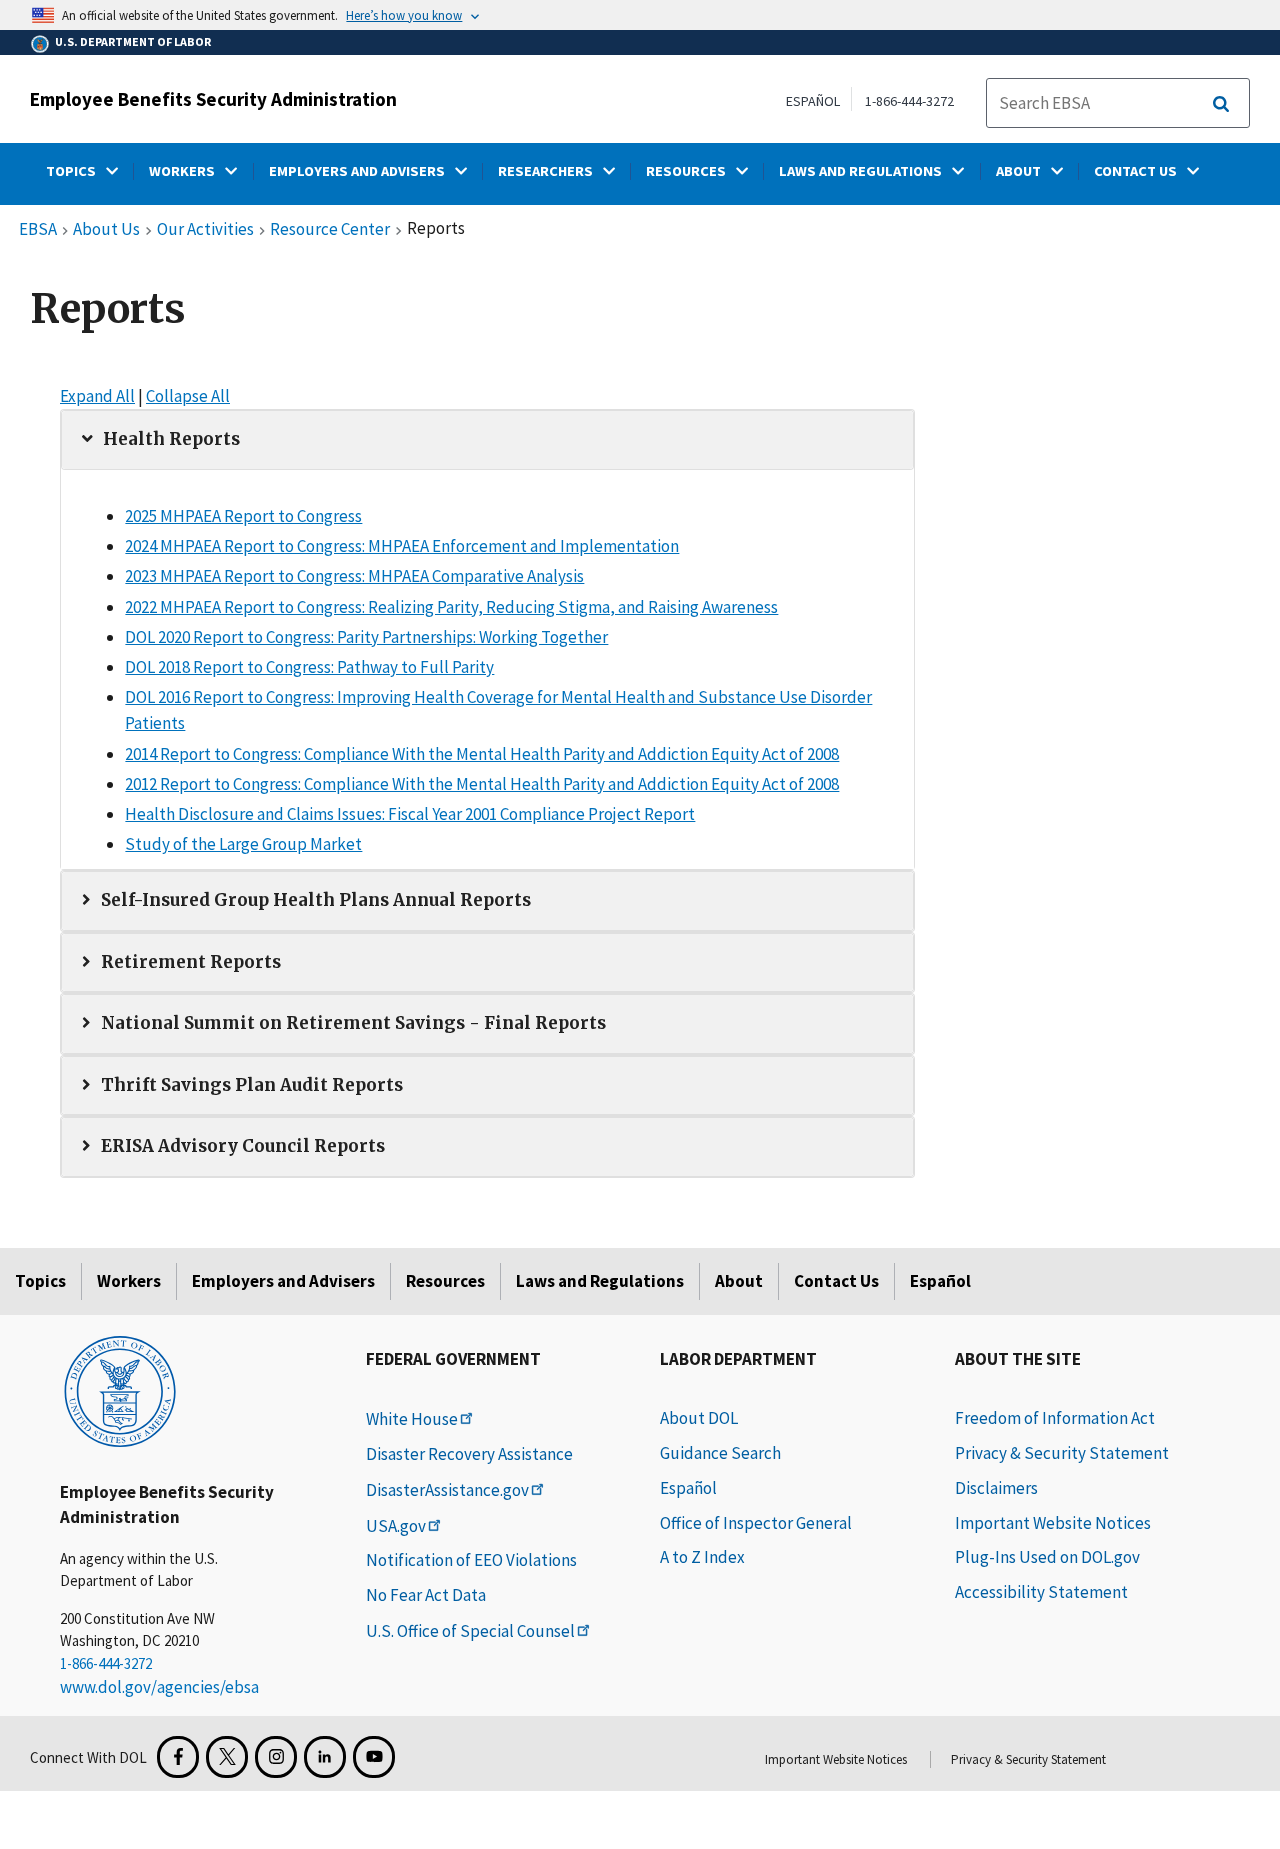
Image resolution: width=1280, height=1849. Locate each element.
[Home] (120, 1390)
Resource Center (330, 230)
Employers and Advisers (283, 1281)
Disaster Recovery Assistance (469, 1454)
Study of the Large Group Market (243, 844)
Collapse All (188, 396)
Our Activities (205, 230)
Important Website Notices (1053, 1523)
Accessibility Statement (1041, 1592)
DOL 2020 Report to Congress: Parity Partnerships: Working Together (366, 637)
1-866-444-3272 (909, 101)
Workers (129, 1281)
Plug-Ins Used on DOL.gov (1047, 1557)
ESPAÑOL (813, 101)
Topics (40, 1281)
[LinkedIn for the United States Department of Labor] (325, 1757)
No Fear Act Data (426, 1595)
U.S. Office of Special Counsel (470, 1631)
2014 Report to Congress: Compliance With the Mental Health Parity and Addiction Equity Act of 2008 (482, 754)
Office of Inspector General (756, 1523)
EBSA (38, 230)
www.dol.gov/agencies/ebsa (159, 1687)
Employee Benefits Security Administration (213, 99)
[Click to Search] (1221, 104)
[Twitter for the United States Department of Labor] (227, 1757)
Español (940, 1281)
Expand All (97, 396)
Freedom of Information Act (1055, 1418)
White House (412, 1419)
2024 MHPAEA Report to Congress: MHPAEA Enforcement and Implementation (402, 546)
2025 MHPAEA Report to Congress (243, 516)
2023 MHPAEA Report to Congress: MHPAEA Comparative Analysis (354, 576)
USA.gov (396, 1526)
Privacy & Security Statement (1062, 1453)
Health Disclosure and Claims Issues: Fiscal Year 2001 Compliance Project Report (410, 814)
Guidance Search (720, 1453)
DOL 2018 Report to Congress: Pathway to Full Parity (309, 667)
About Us (106, 230)
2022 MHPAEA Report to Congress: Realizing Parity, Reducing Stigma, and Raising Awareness (451, 607)
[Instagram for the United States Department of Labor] (276, 1757)
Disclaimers (996, 1488)
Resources (445, 1281)
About (739, 1281)
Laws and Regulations (600, 1281)
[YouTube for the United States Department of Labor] (374, 1757)
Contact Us (836, 1281)
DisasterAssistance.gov (447, 1490)
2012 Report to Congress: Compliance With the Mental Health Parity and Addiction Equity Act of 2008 (482, 784)
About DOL (699, 1418)
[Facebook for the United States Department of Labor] (178, 1757)
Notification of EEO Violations (471, 1560)
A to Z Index (702, 1557)
